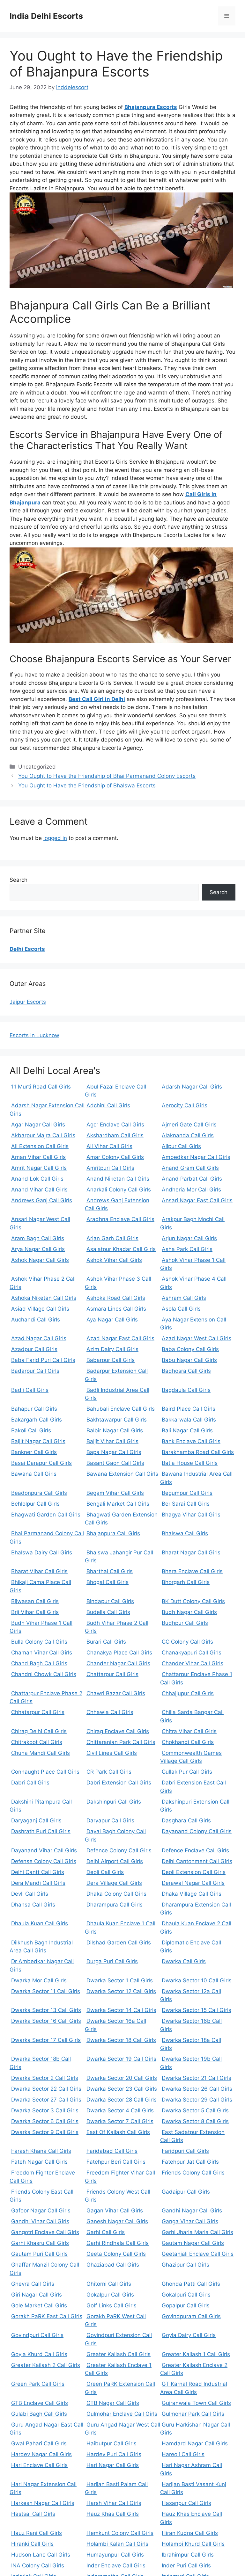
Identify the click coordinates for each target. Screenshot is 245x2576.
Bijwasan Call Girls (35, 1601)
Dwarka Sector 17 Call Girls (46, 2040)
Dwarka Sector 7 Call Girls (120, 2121)
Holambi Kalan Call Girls (117, 2544)
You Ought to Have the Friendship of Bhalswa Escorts (87, 785)
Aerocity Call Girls (185, 1105)
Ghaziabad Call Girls (113, 2265)
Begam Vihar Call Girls (115, 1493)
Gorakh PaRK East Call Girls (47, 2316)
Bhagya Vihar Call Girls (191, 1515)
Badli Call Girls (30, 1390)
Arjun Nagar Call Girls (189, 1238)
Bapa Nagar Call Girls (114, 1452)
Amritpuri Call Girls (110, 1168)
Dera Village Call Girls (114, 1883)
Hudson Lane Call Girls (41, 2555)
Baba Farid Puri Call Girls (43, 1360)
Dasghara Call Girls (186, 1820)
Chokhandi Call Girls (188, 1742)
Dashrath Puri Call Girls (41, 1831)
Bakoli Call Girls (31, 1430)
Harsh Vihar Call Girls (114, 2503)
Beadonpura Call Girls (39, 1493)
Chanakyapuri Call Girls (192, 1653)
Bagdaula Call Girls (186, 1390)
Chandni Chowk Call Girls (44, 1674)
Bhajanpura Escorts (151, 107)
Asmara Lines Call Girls (116, 1309)
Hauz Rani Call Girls (37, 2533)
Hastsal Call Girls (33, 2514)
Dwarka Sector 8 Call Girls (195, 2121)
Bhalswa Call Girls (185, 1533)
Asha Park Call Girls (187, 1249)
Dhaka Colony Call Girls (116, 1894)
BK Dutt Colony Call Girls (193, 1601)
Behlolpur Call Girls (35, 1504)
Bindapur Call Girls (110, 1601)
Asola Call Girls (181, 1309)
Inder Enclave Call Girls (116, 2565)
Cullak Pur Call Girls (187, 1772)
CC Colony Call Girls (187, 1642)
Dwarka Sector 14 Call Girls (121, 2010)
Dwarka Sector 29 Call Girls (197, 2100)
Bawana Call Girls (34, 1474)
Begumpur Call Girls (187, 1493)
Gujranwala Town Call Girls (196, 2403)
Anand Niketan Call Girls (118, 1179)
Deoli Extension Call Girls (194, 1872)
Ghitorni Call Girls (109, 2284)
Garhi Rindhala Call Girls (118, 2243)
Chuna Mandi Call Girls (41, 1753)
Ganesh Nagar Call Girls (117, 2221)
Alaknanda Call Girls (188, 1135)
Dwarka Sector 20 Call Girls (122, 2078)
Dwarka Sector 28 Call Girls (122, 2100)
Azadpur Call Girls (34, 1349)
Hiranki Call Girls (32, 2544)
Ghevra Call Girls (33, 2284)
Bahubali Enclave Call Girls (121, 1409)
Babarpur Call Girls (111, 1360)
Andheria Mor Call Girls (191, 1190)
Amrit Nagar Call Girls (39, 1168)
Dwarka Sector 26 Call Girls (197, 2089)
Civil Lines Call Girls (112, 1753)
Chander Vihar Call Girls (193, 1663)
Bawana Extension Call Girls (122, 1474)
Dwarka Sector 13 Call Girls (46, 2010)
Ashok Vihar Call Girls (114, 1260)
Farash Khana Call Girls (41, 2151)
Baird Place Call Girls (189, 1409)
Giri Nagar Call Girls (37, 2295)
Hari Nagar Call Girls (113, 2465)
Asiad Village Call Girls (40, 1309)
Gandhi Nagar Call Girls (192, 2211)
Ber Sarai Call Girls (186, 1504)
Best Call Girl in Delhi (97, 699)
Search (19, 880)
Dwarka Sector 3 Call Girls (45, 2110)
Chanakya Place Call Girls (119, 1653)
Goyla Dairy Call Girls (189, 2335)
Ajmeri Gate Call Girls (189, 1125)
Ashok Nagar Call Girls (40, 1260)
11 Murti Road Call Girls (41, 1087)
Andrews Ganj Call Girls (42, 1200)
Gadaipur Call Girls (186, 2192)
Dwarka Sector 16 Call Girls (46, 2021)
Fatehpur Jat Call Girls (190, 2162)
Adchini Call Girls (108, 1105)
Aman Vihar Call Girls (38, 1157)
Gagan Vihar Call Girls (115, 2211)
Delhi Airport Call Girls (115, 1861)
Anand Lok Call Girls (37, 1179)
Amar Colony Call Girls (115, 1157)
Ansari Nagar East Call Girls (197, 1200)
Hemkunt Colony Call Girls (120, 2533)
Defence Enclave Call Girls (195, 1850)
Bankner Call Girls (34, 1452)
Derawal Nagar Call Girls (193, 1883)
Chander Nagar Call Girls (118, 1663)
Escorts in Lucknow (34, 1035)
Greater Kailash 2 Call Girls (46, 2365)
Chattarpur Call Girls (112, 1674)
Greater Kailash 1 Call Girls (196, 2354)
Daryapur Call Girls (110, 1820)
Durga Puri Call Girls (112, 1961)
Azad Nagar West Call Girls (197, 1338)
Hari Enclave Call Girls (39, 2465)
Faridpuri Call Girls (185, 2151)
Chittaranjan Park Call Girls (121, 1742)
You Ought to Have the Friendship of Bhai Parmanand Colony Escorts (107, 776)
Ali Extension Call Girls (40, 1146)
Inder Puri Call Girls (186, 2565)
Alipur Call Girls (181, 1146)
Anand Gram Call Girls (190, 1168)
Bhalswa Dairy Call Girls (42, 1552)
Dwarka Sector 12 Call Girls (121, 1991)
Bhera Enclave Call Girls (192, 1571)
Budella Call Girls (108, 1612)
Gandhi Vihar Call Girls (40, 2221)
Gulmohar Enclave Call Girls (122, 2414)
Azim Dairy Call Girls (112, 1349)
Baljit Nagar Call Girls (38, 1441)
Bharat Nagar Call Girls (191, 1552)
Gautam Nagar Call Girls (193, 2243)
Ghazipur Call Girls (186, 2265)
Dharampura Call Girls (115, 1905)
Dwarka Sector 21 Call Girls (197, 2078)
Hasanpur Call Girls (186, 2503)
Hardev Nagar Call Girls (41, 2454)
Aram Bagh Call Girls (38, 1238)
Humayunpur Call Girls (115, 2555)
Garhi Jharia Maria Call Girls (197, 2232)
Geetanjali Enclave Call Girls (198, 2254)
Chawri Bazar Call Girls (116, 1693)
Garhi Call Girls (106, 2232)
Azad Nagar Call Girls (39, 1338)
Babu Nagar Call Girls (189, 1360)
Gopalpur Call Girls (186, 2305)
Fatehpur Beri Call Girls (116, 2162)
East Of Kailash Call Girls (118, 2132)
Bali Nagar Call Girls (187, 1430)
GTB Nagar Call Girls (113, 2403)
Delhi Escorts (27, 949)
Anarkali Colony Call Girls (119, 1190)
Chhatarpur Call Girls (38, 1712)
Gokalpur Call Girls (110, 2295)
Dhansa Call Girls (33, 1905)
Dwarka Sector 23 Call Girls (122, 2089)
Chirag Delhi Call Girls (39, 1731)
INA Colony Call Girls (38, 2565)
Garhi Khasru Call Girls (40, 2243)
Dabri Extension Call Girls (119, 1783)
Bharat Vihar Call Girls (39, 1571)
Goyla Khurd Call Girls (39, 2354)
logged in (55, 838)
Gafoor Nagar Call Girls (41, 2211)
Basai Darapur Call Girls (41, 1463)
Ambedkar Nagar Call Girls (196, 1157)
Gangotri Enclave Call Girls (45, 2232)
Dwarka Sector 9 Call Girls (45, 2132)
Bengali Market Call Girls (118, 1504)
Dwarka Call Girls (184, 1961)
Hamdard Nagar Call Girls (195, 2443)
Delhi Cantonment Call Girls (197, 1861)
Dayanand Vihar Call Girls (44, 1850)
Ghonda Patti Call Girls (191, 2284)
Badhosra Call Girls (186, 1371)
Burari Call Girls (106, 1642)
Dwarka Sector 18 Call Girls (121, 2040)
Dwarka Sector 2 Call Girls (45, 2078)
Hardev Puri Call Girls (114, 2454)
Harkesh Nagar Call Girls (43, 2503)
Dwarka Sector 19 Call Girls (121, 2059)
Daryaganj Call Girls (36, 1820)
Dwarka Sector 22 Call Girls (46, 2089)
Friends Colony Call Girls (193, 2173)
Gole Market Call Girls (39, 2305)
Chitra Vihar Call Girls (189, 1731)
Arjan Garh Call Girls (112, 1238)
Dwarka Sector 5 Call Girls (195, 2110)
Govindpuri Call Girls (37, 2335)
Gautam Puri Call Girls (39, 2254)
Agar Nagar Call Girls (38, 1125)
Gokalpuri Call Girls (186, 2295)
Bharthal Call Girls (110, 1571)
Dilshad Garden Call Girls (119, 1943)
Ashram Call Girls (184, 1298)
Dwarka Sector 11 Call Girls (46, 1991)
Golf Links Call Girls (111, 2305)
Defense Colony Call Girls (44, 1861)
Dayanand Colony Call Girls (197, 1831)
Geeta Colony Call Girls (116, 2254)
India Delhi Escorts (46, 16)
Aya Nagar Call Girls (112, 1320)
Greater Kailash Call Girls (119, 2354)
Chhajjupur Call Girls (188, 1693)
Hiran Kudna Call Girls (190, 2533)
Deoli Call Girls (105, 1872)
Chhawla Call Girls (110, 1712)
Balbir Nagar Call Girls (115, 1430)
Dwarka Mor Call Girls (39, 1980)
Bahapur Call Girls (34, 1409)
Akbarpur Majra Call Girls (43, 1135)
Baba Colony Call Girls (190, 1349)
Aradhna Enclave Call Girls (120, 1219)
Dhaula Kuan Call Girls (40, 1923)
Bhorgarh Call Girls (186, 1582)
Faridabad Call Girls (112, 2151)
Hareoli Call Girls (183, 2454)
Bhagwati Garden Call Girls (46, 1515)
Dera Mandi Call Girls (38, 1883)
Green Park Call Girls (38, 2384)
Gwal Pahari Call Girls (39, 2443)
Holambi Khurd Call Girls (193, 2544)
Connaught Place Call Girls (45, 1772)
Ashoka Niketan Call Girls (44, 1298)
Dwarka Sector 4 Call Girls (120, 2110)
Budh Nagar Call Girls (189, 1612)
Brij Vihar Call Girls (35, 1612)
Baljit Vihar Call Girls (112, 1441)
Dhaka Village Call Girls (192, 1894)
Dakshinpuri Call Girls (114, 1802)
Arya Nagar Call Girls (38, 1249)
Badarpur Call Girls (35, 1371)
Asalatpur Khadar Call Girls (121, 1249)
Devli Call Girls (30, 1894)
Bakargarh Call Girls (37, 1420)
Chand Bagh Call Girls (39, 1663)
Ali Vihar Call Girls (109, 1146)
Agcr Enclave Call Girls (115, 1125)
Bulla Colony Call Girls (39, 1642)
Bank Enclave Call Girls (191, 1441)
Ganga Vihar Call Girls (190, 2221)
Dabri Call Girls (30, 1783)
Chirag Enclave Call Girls (118, 1731)
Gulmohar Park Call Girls (193, 2414)
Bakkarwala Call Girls (189, 1420)
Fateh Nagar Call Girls (39, 2162)
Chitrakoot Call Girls (37, 1742)
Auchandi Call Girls (36, 1320)
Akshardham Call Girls (115, 1135)
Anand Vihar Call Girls (39, 1190)
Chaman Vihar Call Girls (42, 1653)
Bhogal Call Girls (108, 1582)
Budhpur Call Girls (185, 1623)
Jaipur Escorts (28, 1002)
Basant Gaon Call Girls (115, 1463)
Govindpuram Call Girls (191, 2316)
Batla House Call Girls (190, 1463)
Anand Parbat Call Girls (192, 1179)
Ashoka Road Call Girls (116, 1298)
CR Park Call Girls (109, 1772)
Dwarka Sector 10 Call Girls (197, 1980)
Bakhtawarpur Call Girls (117, 1420)
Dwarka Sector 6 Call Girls (45, 2121)
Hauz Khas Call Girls (113, 2514)
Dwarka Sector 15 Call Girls (197, 2010)
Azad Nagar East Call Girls (120, 1338)
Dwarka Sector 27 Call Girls (46, 2100)
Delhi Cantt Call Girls (38, 1872)
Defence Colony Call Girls (119, 1850)
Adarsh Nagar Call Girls (192, 1087)
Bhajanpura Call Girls (113, 1533)
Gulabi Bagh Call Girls (39, 2414)
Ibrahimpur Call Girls (188, 2555)
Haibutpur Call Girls (111, 2443)
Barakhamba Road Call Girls (198, 1452)
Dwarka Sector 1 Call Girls (120, 1980)
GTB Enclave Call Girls (40, 2403)
